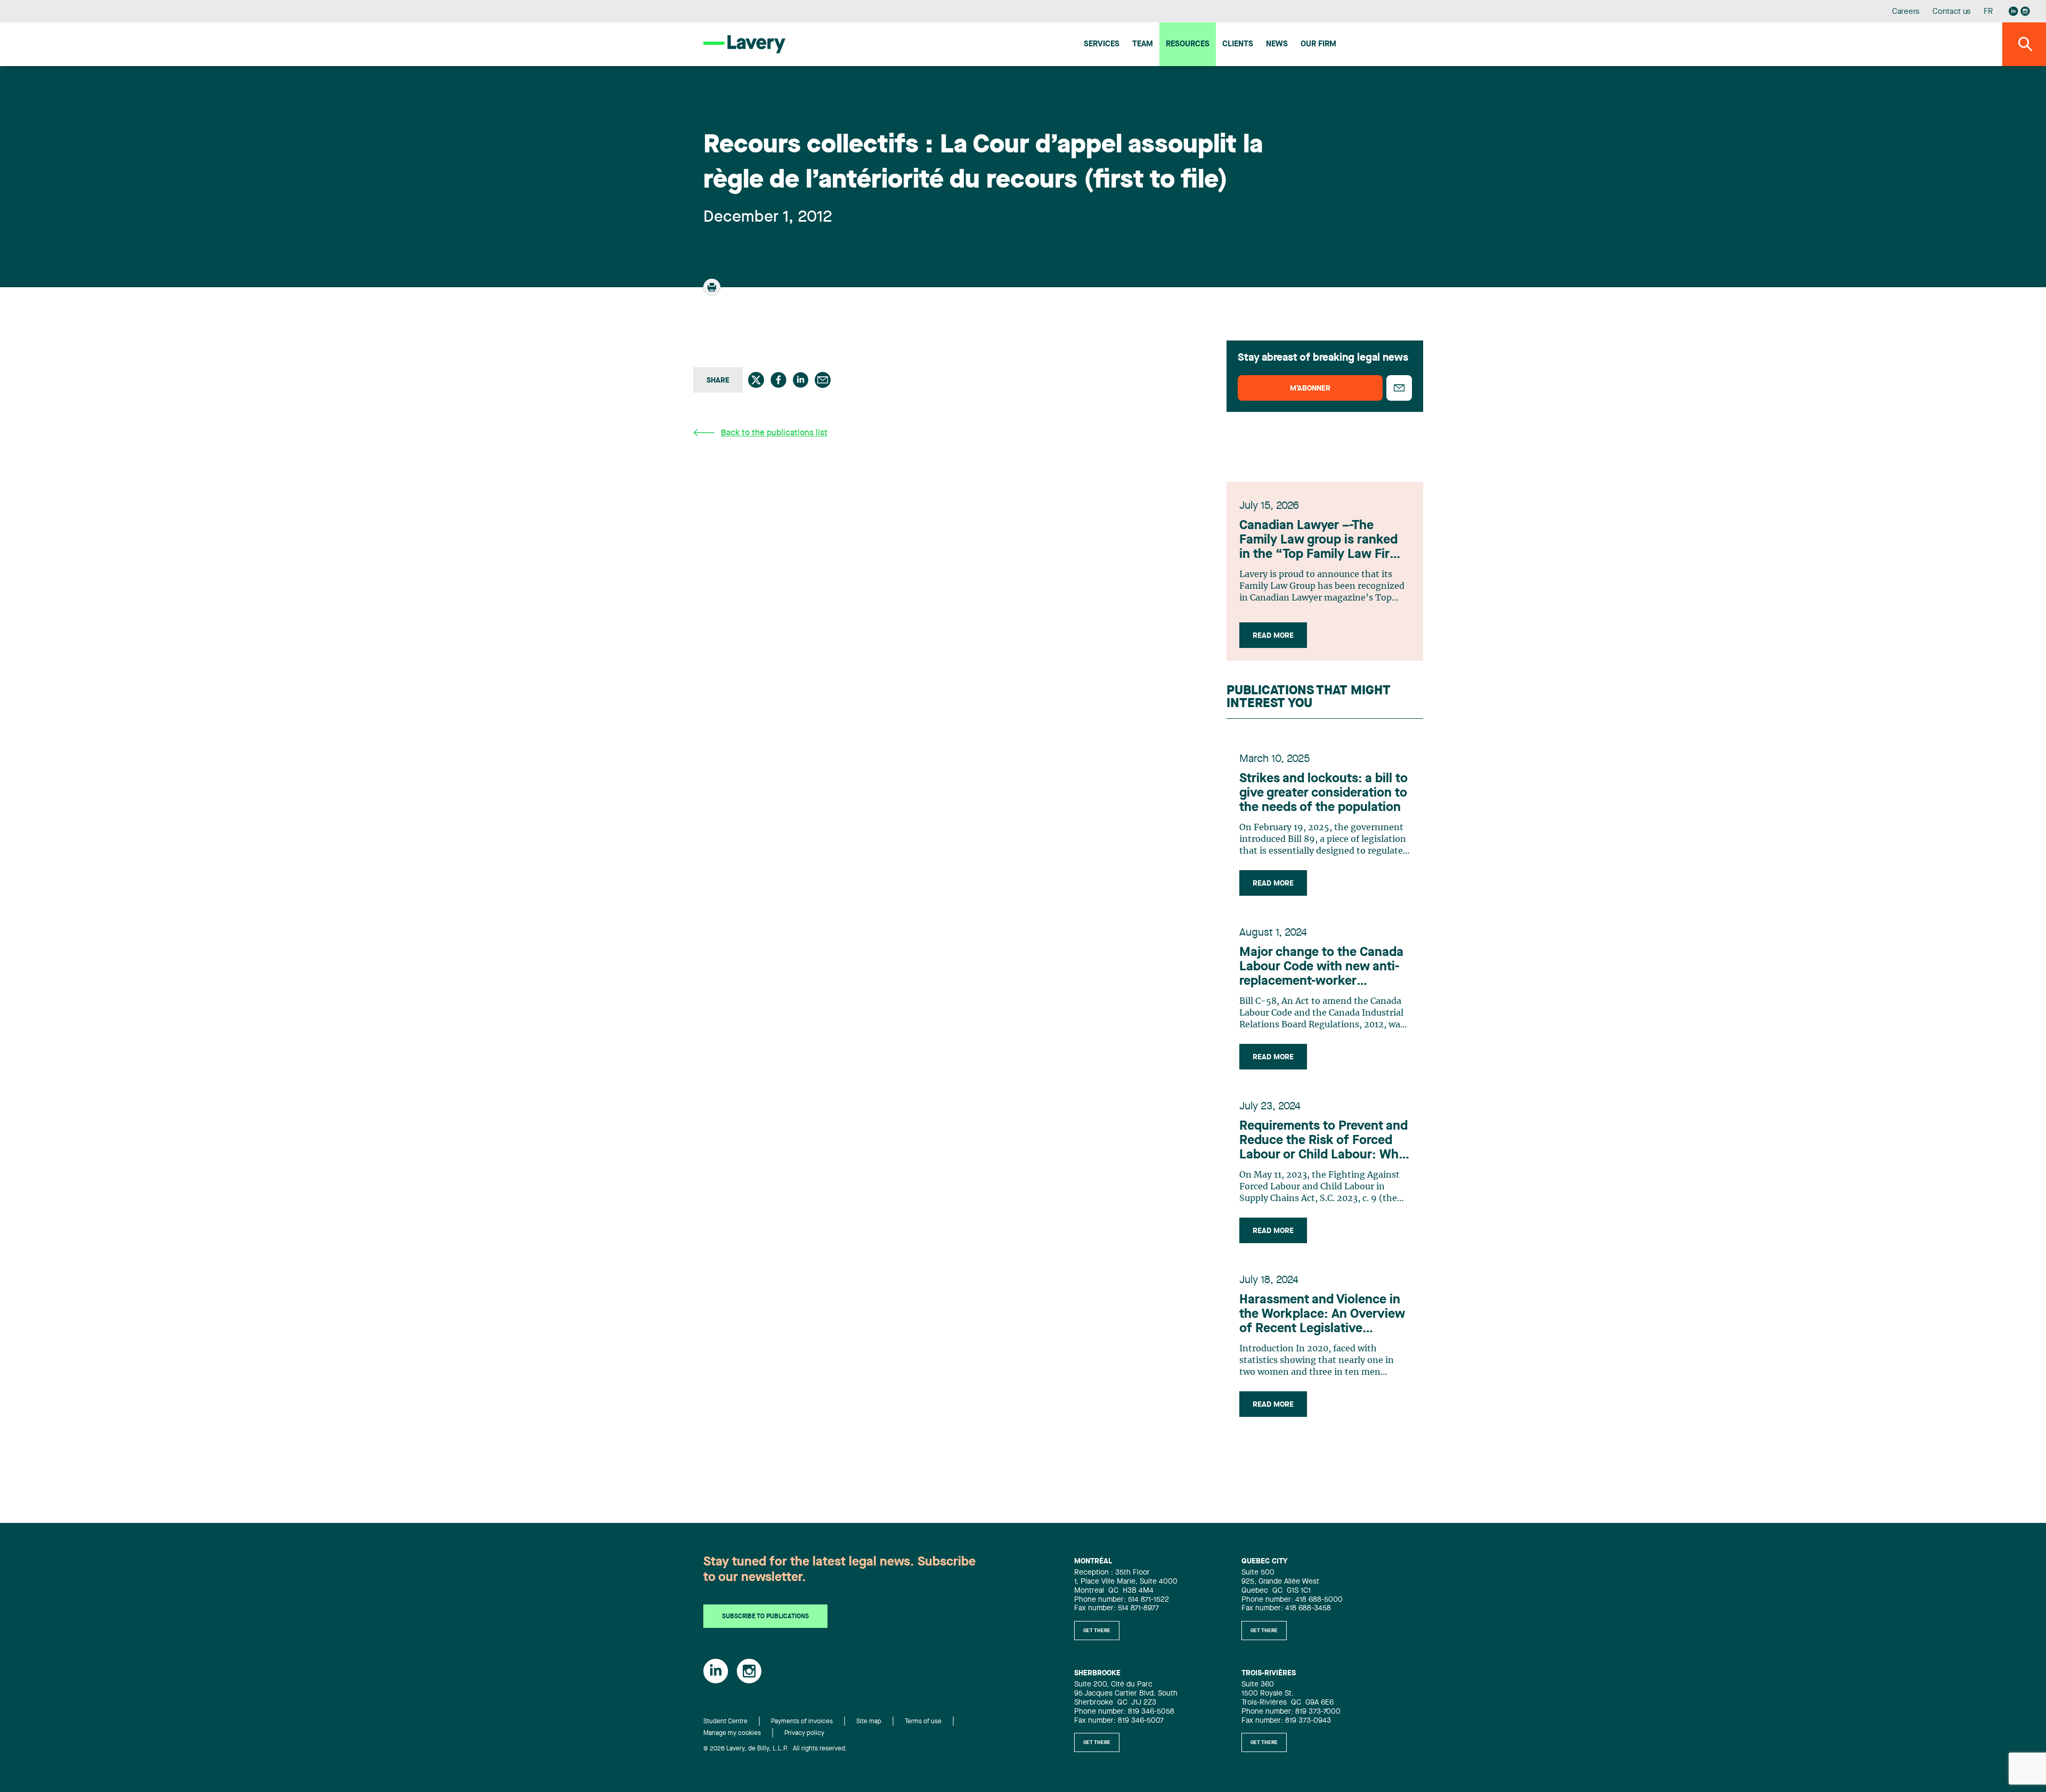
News (1277, 44)
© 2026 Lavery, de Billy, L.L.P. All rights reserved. (775, 1749)
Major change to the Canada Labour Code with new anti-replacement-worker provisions (1321, 968)
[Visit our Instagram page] (2025, 11)
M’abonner (1310, 388)
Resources (1188, 44)
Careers (1906, 12)
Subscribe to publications (765, 1617)
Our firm (1318, 44)
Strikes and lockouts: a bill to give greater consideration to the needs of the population (1324, 793)
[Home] (744, 44)
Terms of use (923, 1722)
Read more (1273, 636)
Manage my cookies (732, 1733)
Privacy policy (804, 1733)
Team (1143, 44)
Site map (869, 1722)
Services (1102, 44)
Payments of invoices (802, 1722)
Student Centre (725, 1722)
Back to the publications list (774, 433)
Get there (1097, 1631)
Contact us (1952, 12)
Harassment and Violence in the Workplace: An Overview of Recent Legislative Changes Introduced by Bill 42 (1322, 1315)
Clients (1238, 44)
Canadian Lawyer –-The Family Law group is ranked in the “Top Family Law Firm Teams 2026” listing (1320, 541)
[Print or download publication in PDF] (713, 292)
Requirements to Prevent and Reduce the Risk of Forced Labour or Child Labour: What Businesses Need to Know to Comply (1325, 1141)
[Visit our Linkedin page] (2013, 11)
